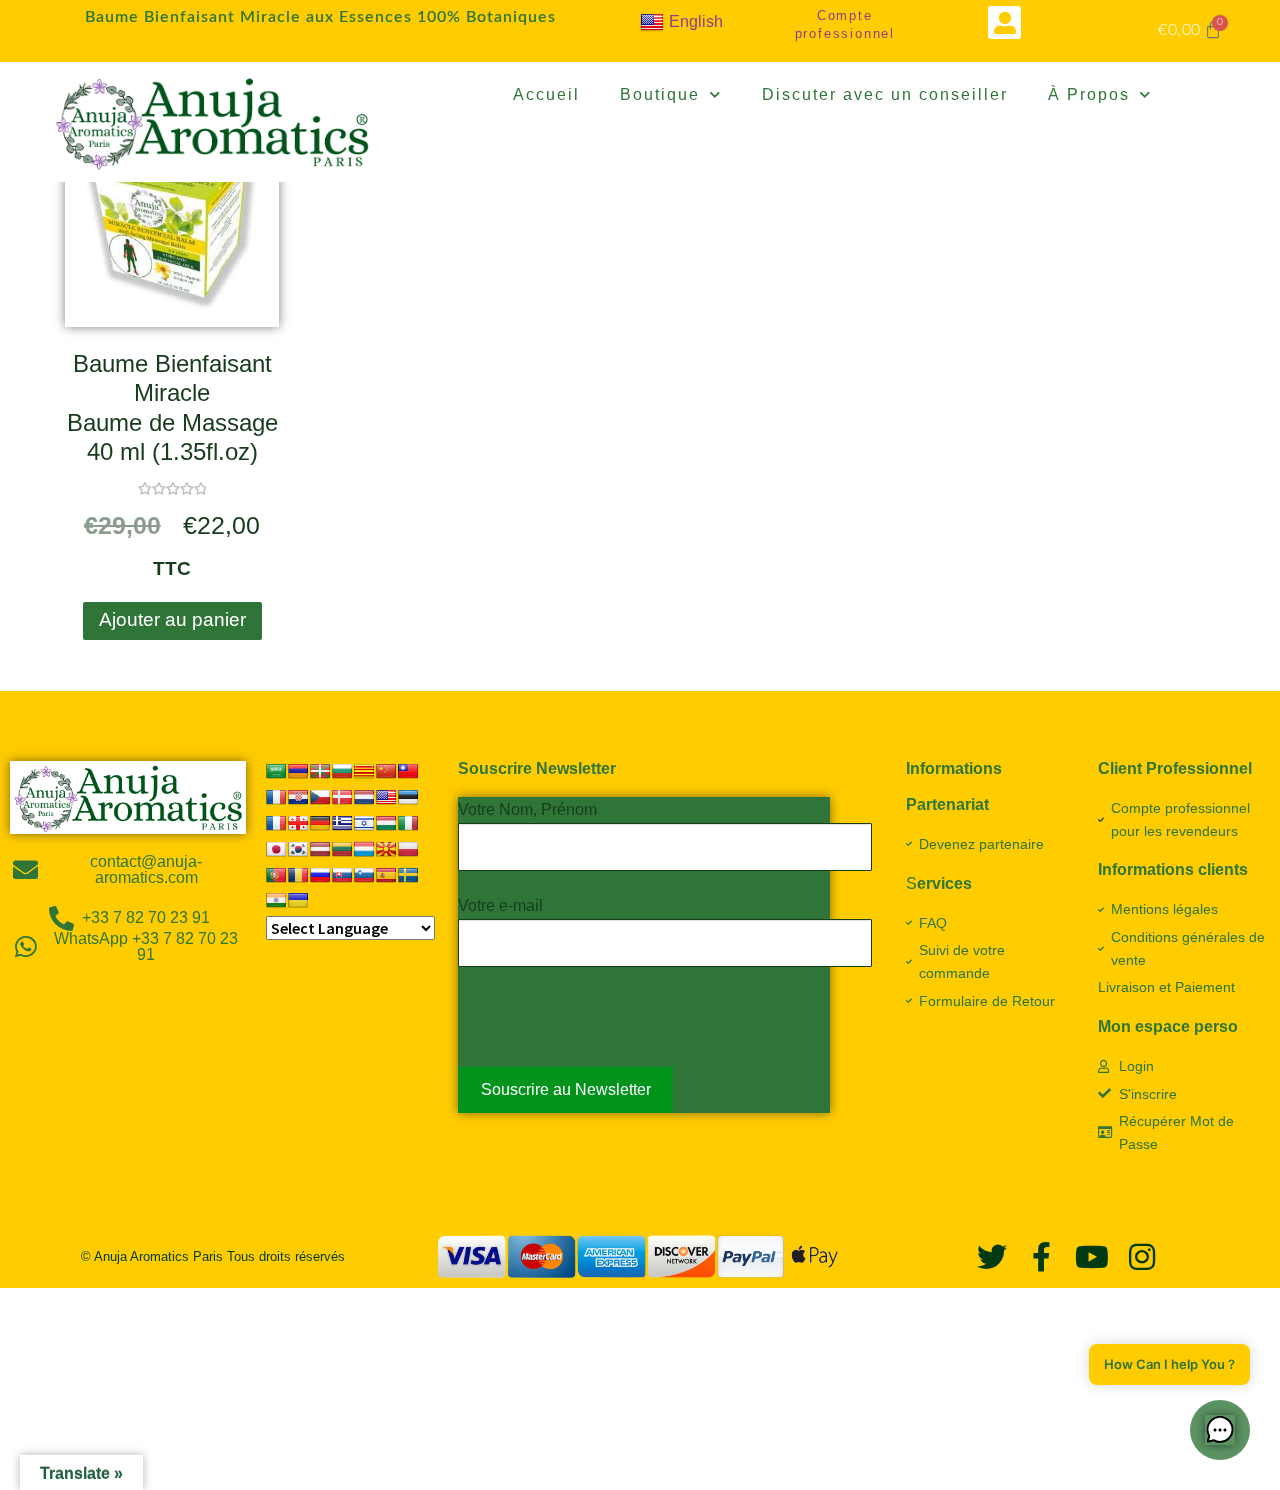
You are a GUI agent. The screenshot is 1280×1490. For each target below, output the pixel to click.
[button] (1004, 22)
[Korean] (298, 849)
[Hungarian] (386, 823)
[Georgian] (298, 823)
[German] (320, 823)
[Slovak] (342, 875)
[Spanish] (386, 875)
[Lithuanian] (342, 849)
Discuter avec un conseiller (885, 94)
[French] (276, 823)
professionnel (845, 33)
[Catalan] (364, 771)
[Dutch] (364, 797)
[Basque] (320, 771)
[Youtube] (1092, 1257)
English (696, 21)
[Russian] (320, 875)
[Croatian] (298, 797)
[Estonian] (408, 797)
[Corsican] (276, 797)
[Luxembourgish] (364, 849)
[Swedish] (408, 875)
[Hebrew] (364, 823)
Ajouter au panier (172, 619)
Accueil (546, 94)
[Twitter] (992, 1257)
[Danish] (342, 797)
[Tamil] (276, 900)
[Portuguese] (276, 875)
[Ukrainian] (298, 900)
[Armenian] (298, 771)
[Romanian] (298, 875)
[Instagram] (1142, 1257)
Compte (845, 15)
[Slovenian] (364, 875)
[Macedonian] (386, 849)
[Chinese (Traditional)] (408, 771)
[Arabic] (276, 771)
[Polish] (408, 849)
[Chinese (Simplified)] (386, 771)
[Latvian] (320, 849)
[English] (386, 797)
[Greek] (342, 823)
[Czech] (320, 797)
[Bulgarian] (342, 771)
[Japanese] (276, 849)
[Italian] (408, 823)
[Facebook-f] (1042, 1257)
